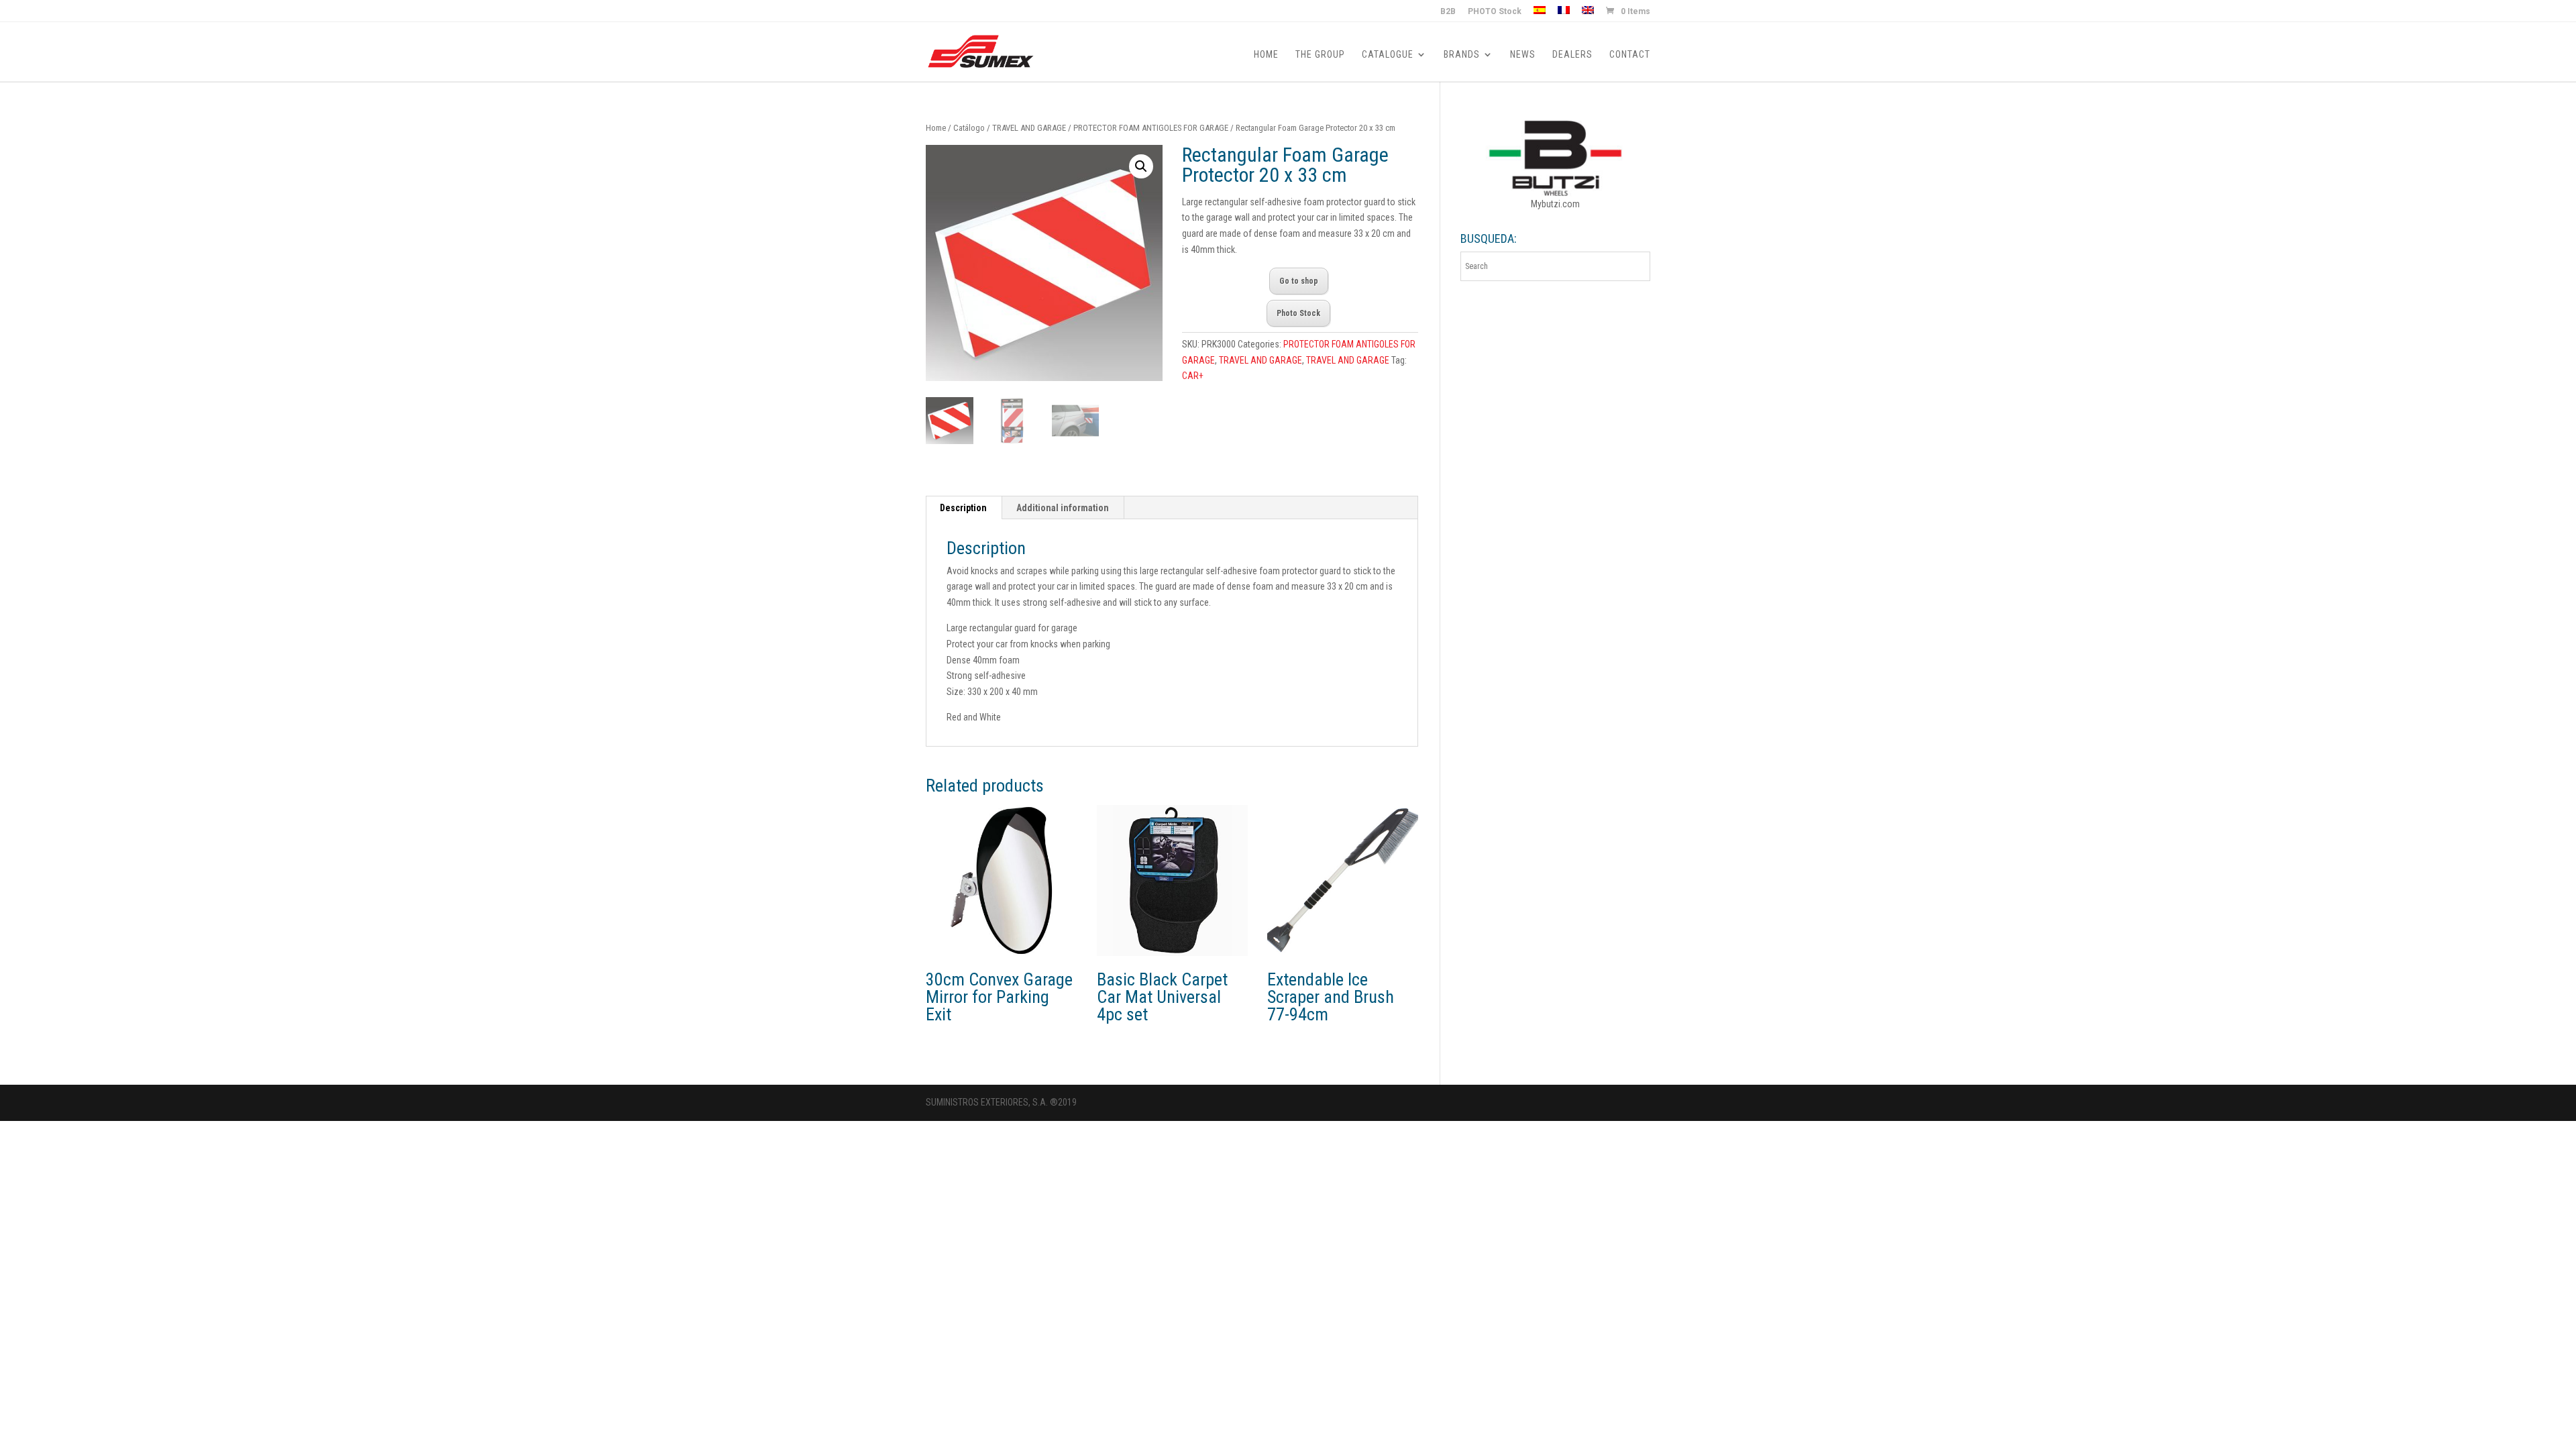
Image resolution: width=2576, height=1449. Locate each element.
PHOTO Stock (1495, 12)
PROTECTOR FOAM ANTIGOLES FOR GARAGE (1151, 128)
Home (1266, 55)
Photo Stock (1298, 313)
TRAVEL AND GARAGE (1029, 128)
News (1523, 55)
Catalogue (1388, 55)
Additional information (1063, 508)
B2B (1448, 12)
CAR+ (1193, 376)
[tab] (964, 508)
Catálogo (969, 128)
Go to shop (1299, 281)
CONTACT (1630, 55)
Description (963, 508)
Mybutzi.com (1555, 204)
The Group (1320, 55)
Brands (1462, 55)
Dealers (1572, 55)
